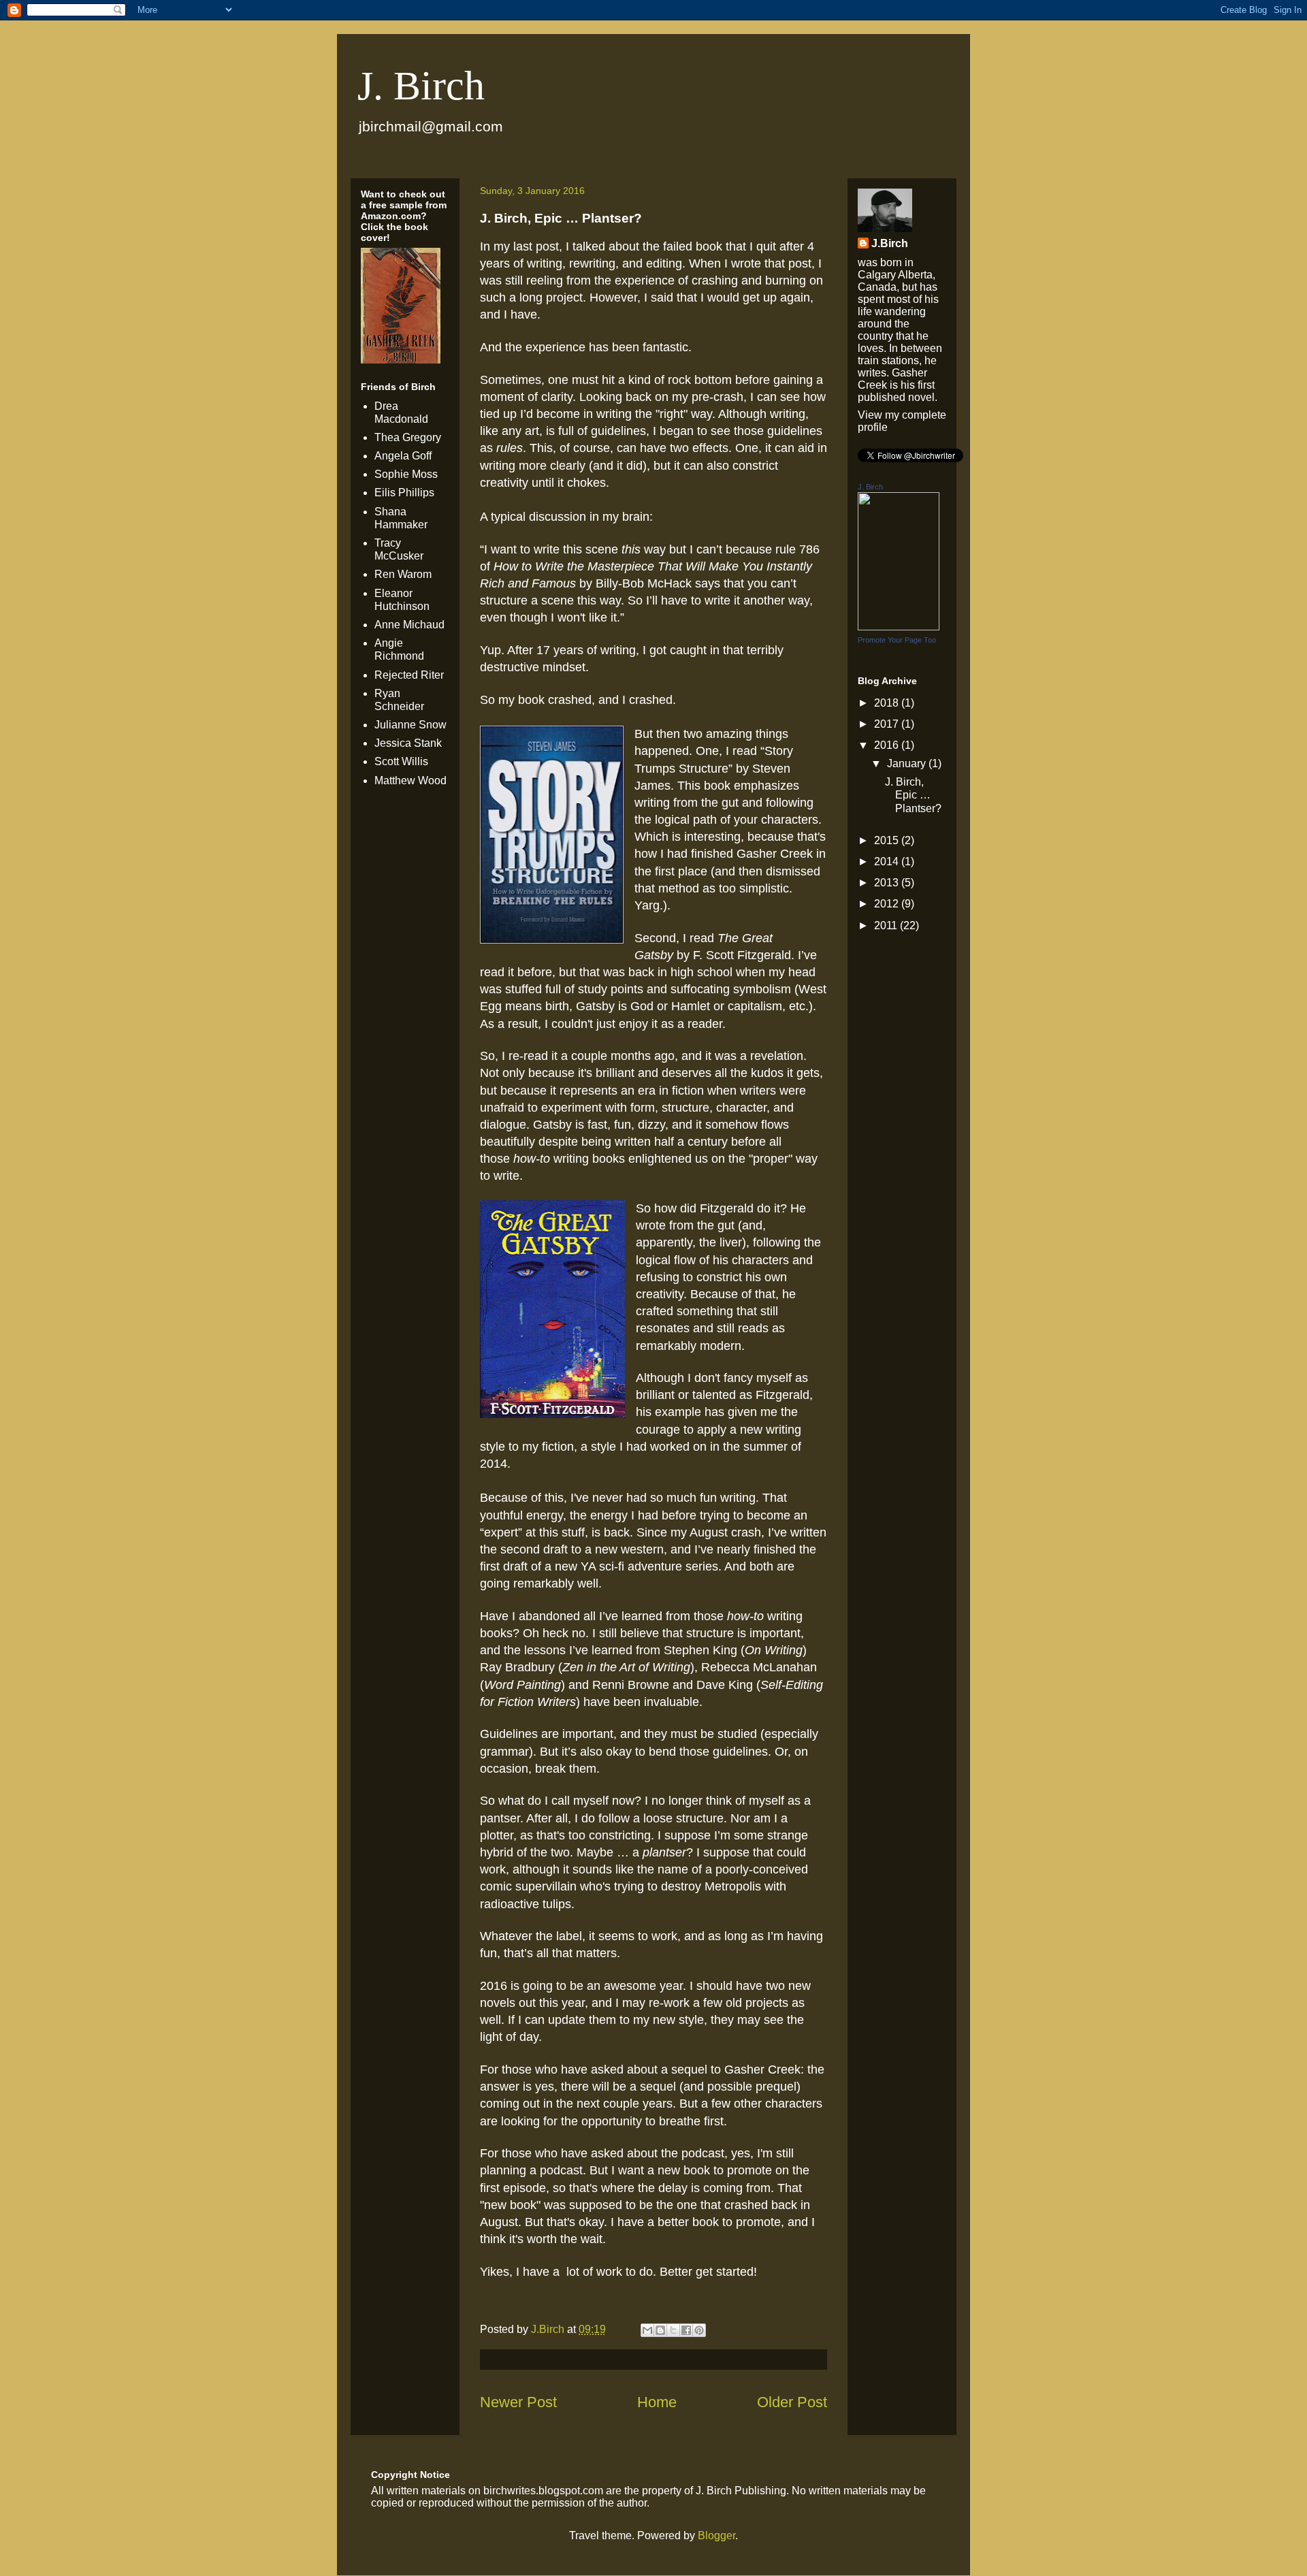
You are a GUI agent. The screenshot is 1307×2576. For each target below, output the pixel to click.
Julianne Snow (410, 725)
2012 (888, 904)
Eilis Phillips (404, 493)
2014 (888, 862)
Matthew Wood (410, 780)
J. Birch (421, 86)
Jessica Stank (408, 743)
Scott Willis (401, 761)
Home (657, 2402)
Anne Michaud (409, 625)
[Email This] (647, 2330)
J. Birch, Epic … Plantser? (913, 795)
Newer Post (518, 2402)
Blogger (716, 2535)
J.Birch (890, 243)
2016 (888, 745)
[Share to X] (673, 2330)
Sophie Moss (406, 474)
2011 (887, 925)
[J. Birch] (899, 627)
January (908, 763)
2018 (888, 703)
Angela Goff (403, 456)
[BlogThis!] (660, 2330)
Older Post (792, 2402)
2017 (888, 724)
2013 (888, 883)
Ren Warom (403, 574)
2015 (888, 840)
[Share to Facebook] (686, 2330)
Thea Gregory (408, 437)
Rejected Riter (409, 675)
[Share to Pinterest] (699, 2330)
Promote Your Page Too (897, 640)
